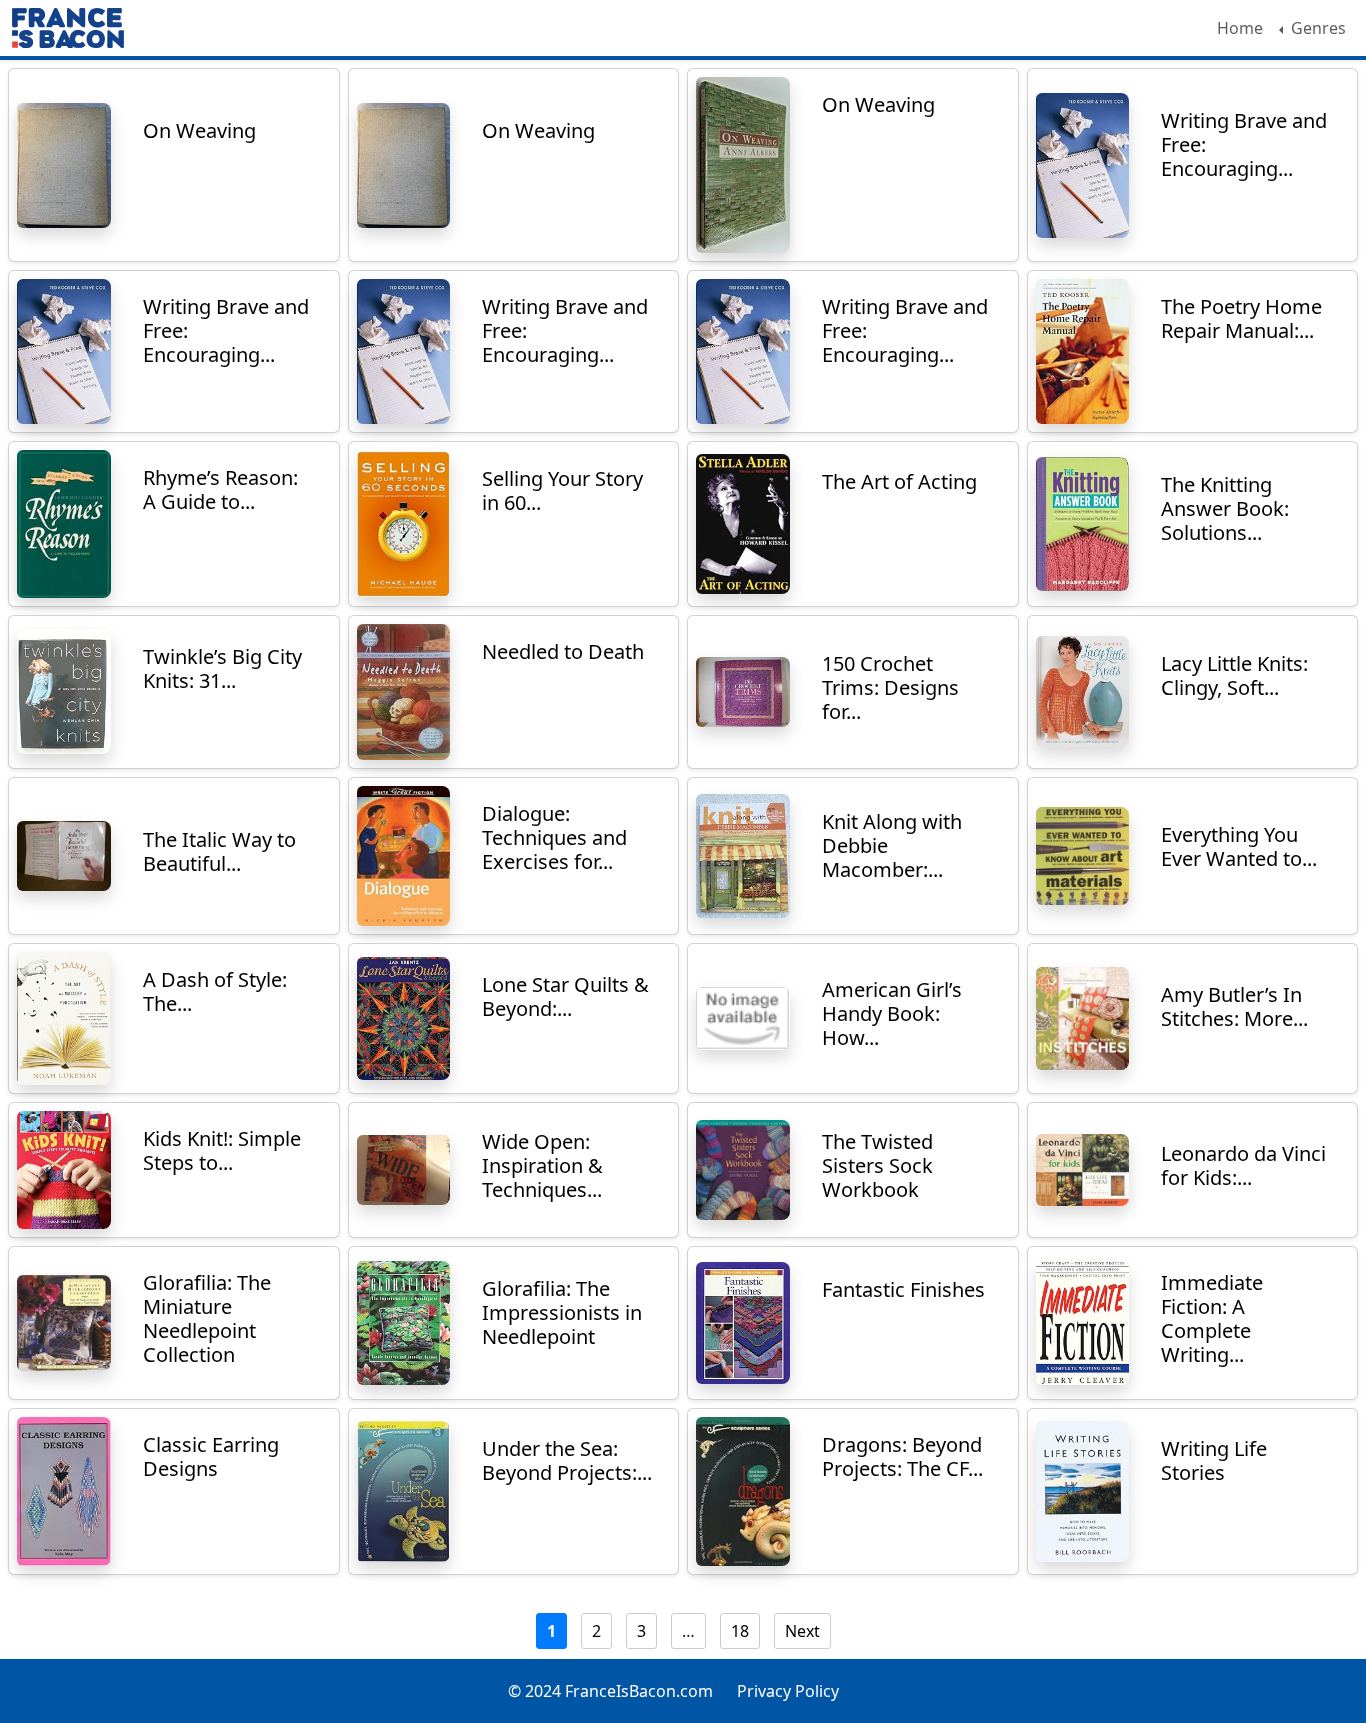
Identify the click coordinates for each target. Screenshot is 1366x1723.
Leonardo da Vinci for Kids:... (1243, 1165)
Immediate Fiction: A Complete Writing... (1212, 1318)
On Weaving (199, 130)
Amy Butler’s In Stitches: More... (1234, 1006)
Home (1240, 28)
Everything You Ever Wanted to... (1239, 846)
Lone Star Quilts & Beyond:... (565, 996)
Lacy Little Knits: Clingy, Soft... (1234, 675)
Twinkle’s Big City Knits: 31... (222, 668)
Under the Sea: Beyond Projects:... (567, 1460)
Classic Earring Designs (211, 1456)
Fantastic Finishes (903, 1289)
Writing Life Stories (1214, 1460)
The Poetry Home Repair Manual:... (1241, 318)
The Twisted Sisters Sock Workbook (877, 1165)
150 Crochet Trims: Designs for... (890, 687)
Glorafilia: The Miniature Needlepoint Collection (207, 1318)
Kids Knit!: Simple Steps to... (222, 1150)
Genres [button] (1316, 28)
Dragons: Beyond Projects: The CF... (902, 1456)
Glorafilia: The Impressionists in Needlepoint (562, 1312)
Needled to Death (563, 651)
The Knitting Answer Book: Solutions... (1225, 508)
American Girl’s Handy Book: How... (892, 1013)
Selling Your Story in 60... (562, 490)
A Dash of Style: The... (215, 991)
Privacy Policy (788, 1691)
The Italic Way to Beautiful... (219, 851)
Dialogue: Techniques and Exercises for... (554, 837)
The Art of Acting (899, 481)
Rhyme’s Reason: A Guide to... (220, 489)
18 (740, 1631)
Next (802, 1631)
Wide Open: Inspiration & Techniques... (542, 1165)
